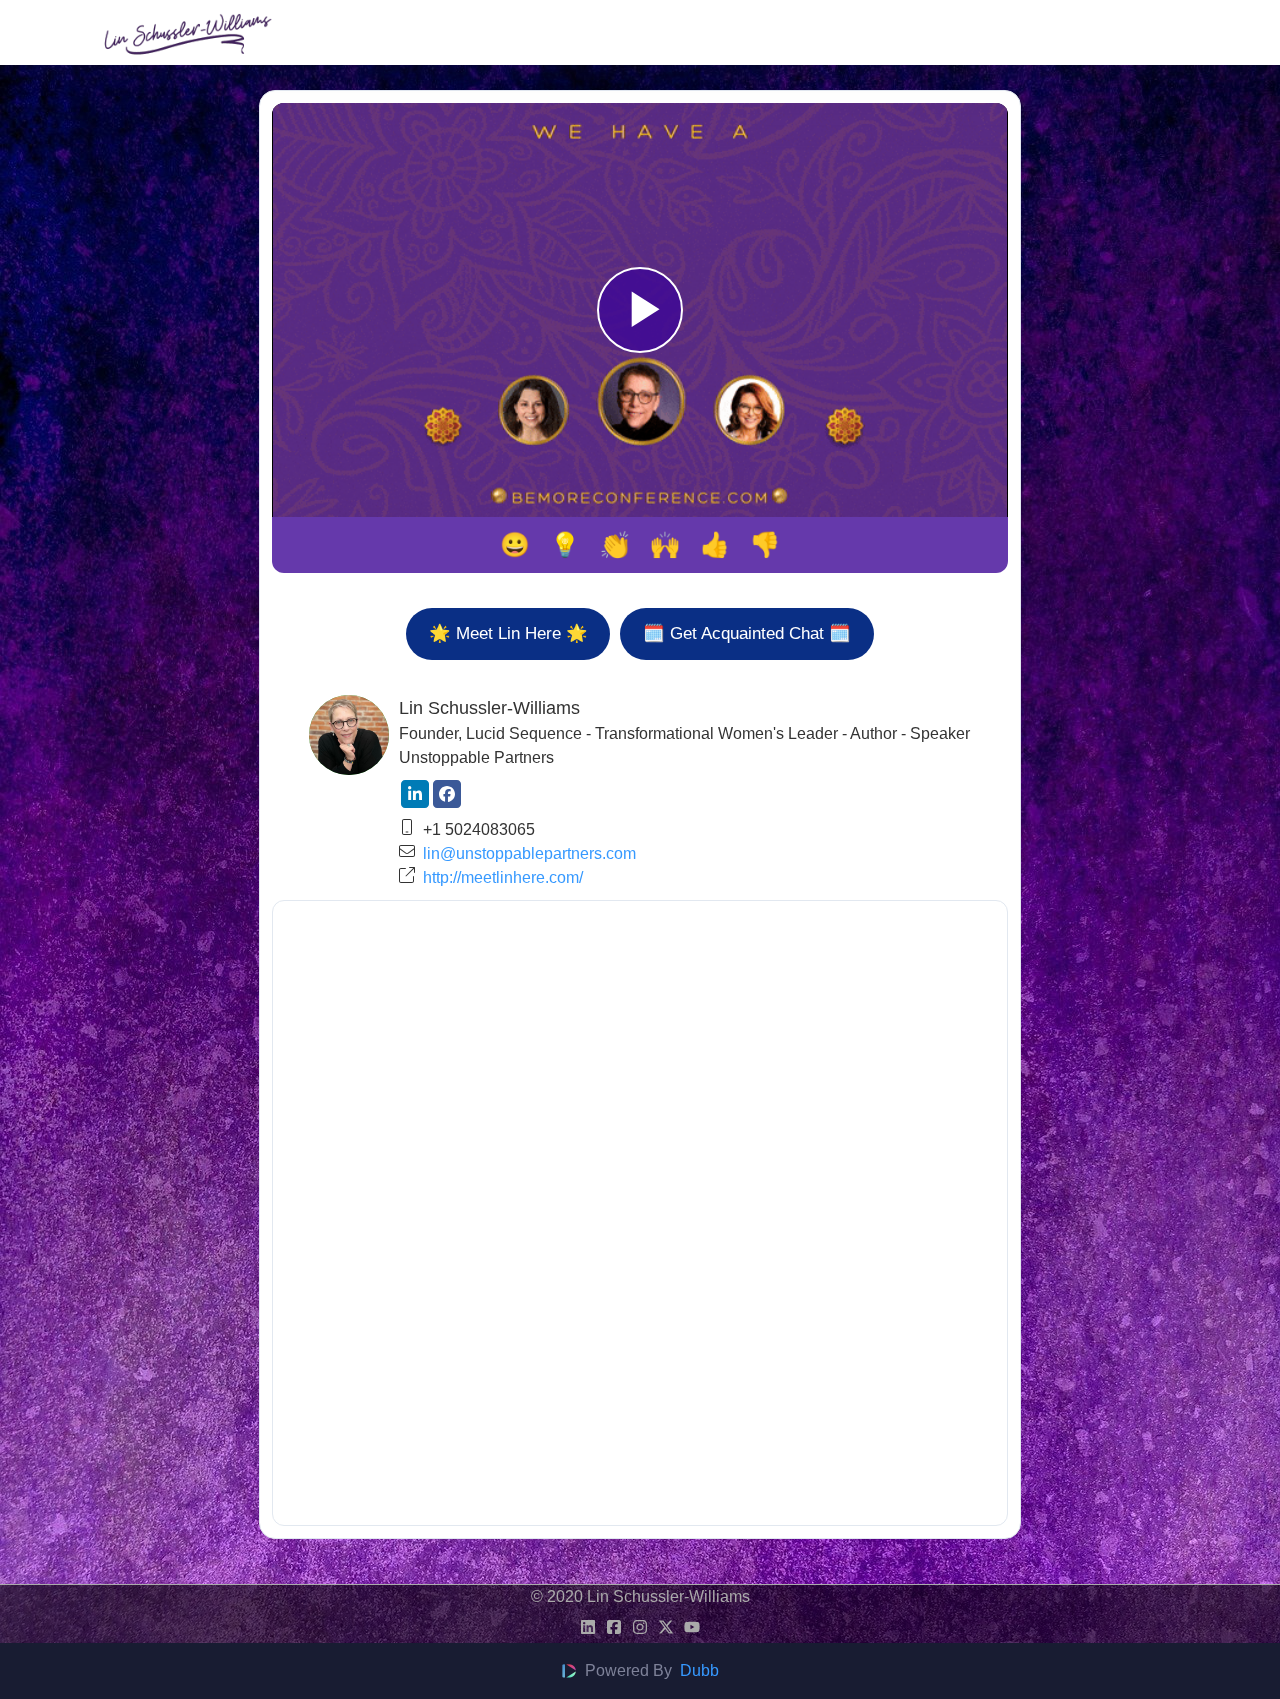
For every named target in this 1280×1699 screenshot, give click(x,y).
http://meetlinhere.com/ (503, 877)
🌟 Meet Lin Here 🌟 (508, 633)
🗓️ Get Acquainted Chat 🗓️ (747, 633)
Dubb (699, 1670)
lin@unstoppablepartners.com (529, 853)
